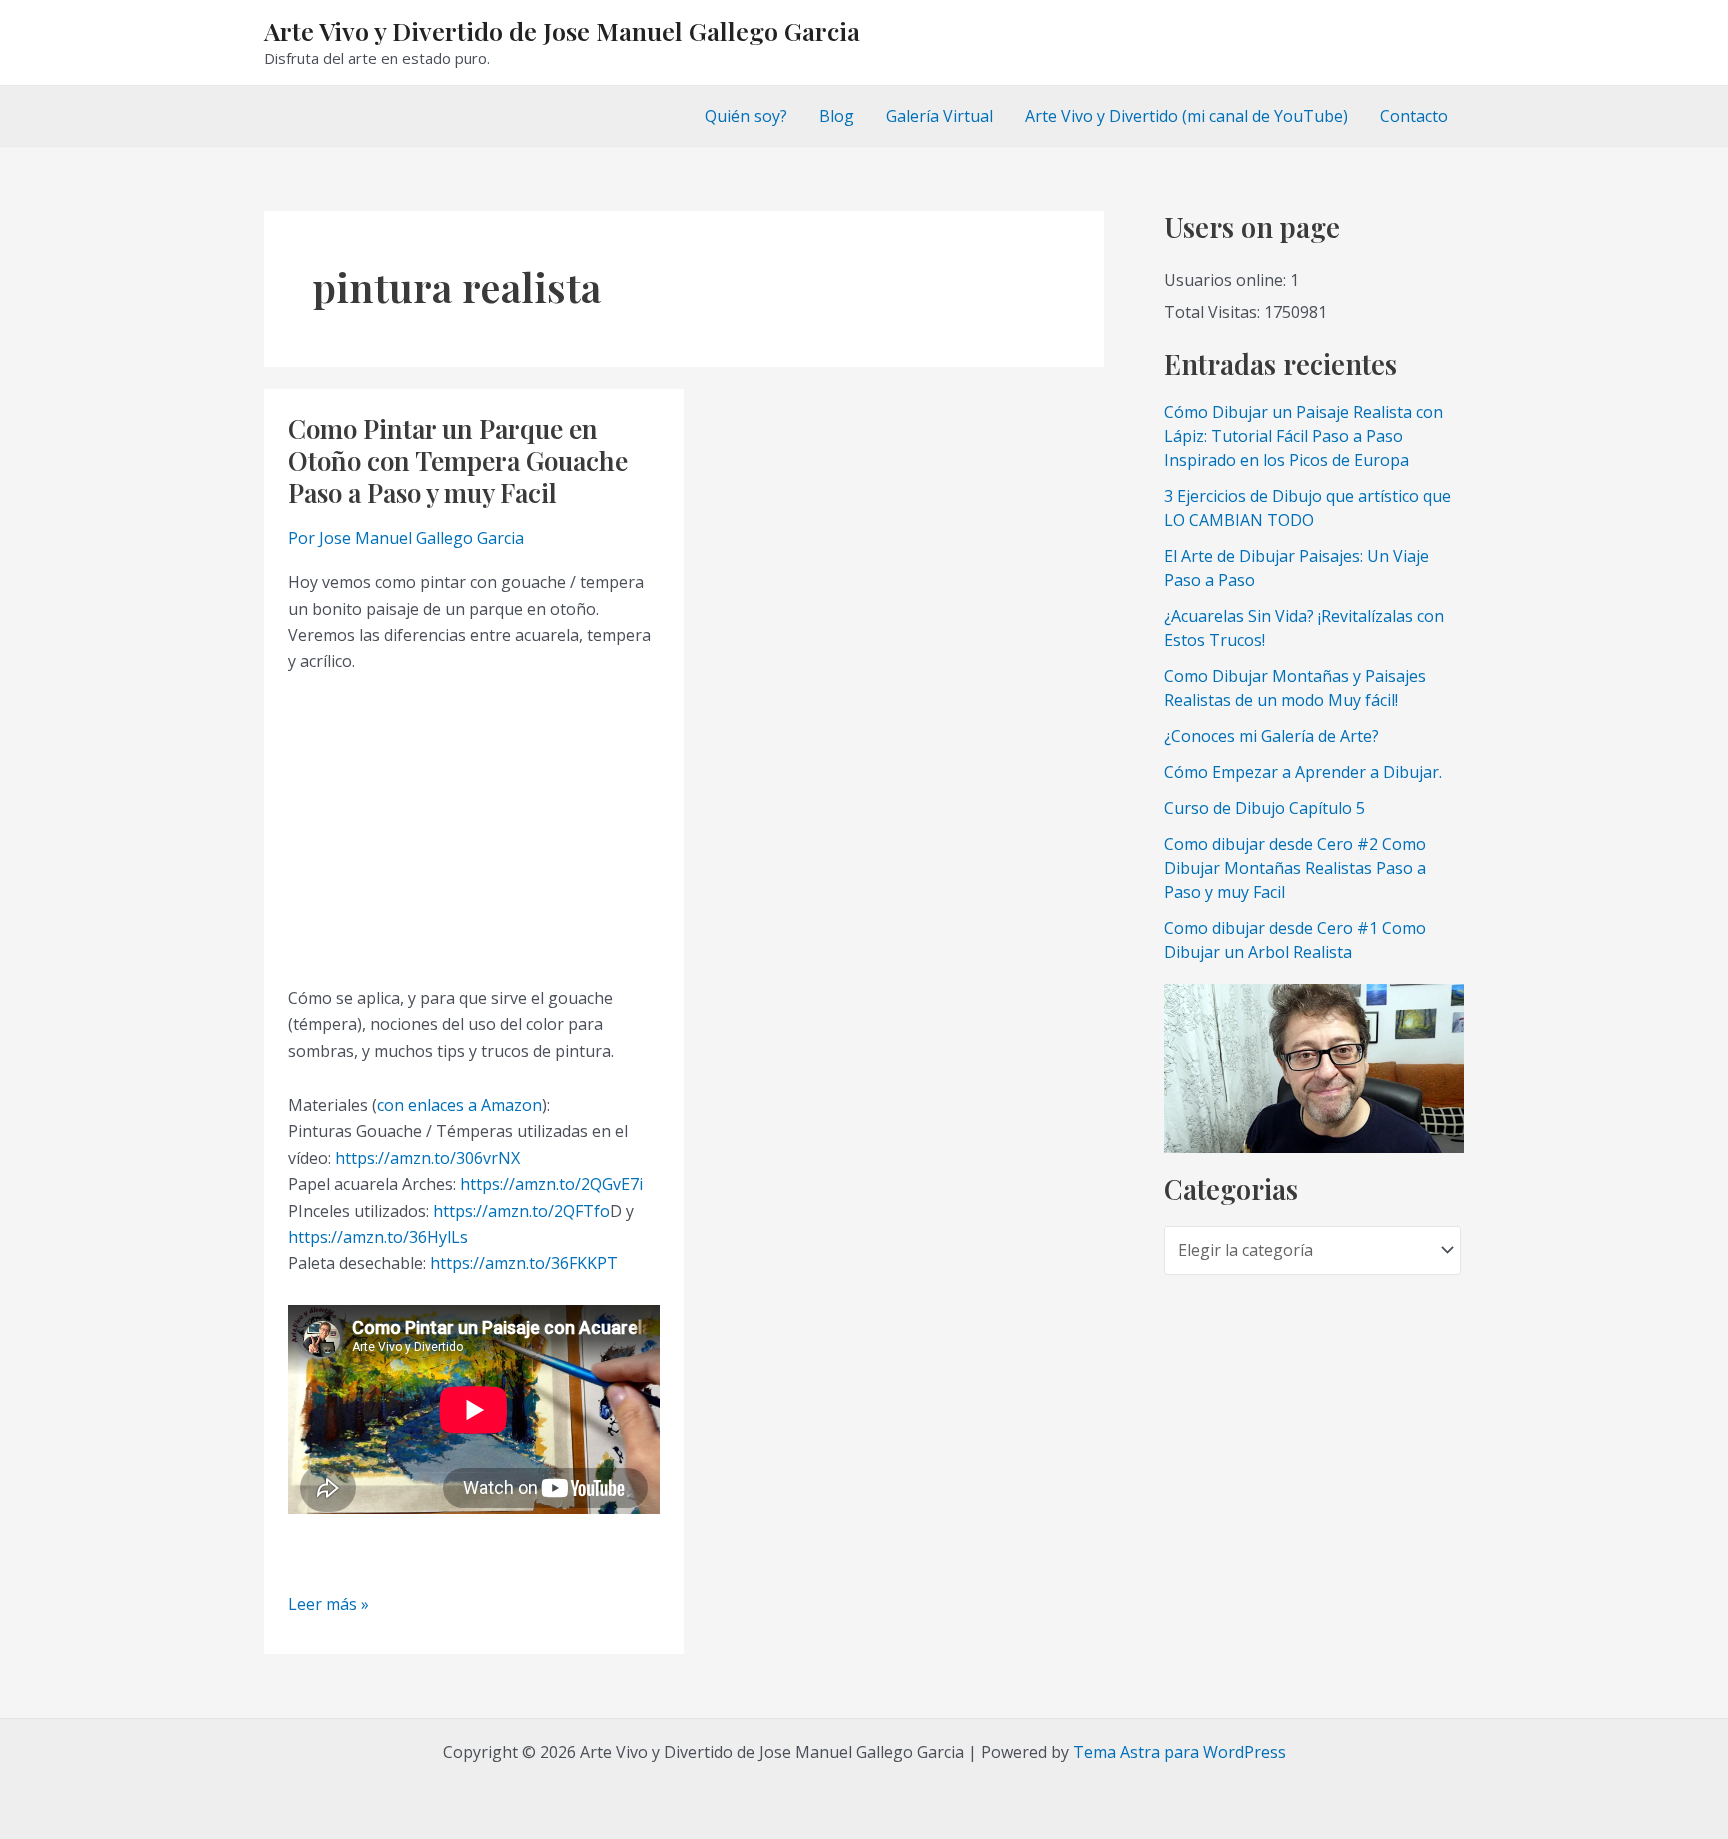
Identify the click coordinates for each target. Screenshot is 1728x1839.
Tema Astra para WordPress (1179, 1752)
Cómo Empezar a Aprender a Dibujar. (1303, 772)
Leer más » (328, 1604)
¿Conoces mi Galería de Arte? (1271, 736)
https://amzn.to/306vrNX (427, 1158)
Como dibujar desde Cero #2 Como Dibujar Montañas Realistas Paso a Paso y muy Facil (1295, 868)
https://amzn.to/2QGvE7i (551, 1184)
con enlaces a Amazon (459, 1105)
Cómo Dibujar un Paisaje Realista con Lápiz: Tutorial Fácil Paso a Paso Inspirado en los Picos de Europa (1303, 436)
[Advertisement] (474, 830)
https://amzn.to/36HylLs (378, 1237)
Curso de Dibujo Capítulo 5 (1264, 808)
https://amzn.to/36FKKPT (524, 1263)
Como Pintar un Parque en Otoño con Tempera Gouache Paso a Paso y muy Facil (458, 460)
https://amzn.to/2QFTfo (521, 1211)
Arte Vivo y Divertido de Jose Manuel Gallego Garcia (562, 30)
